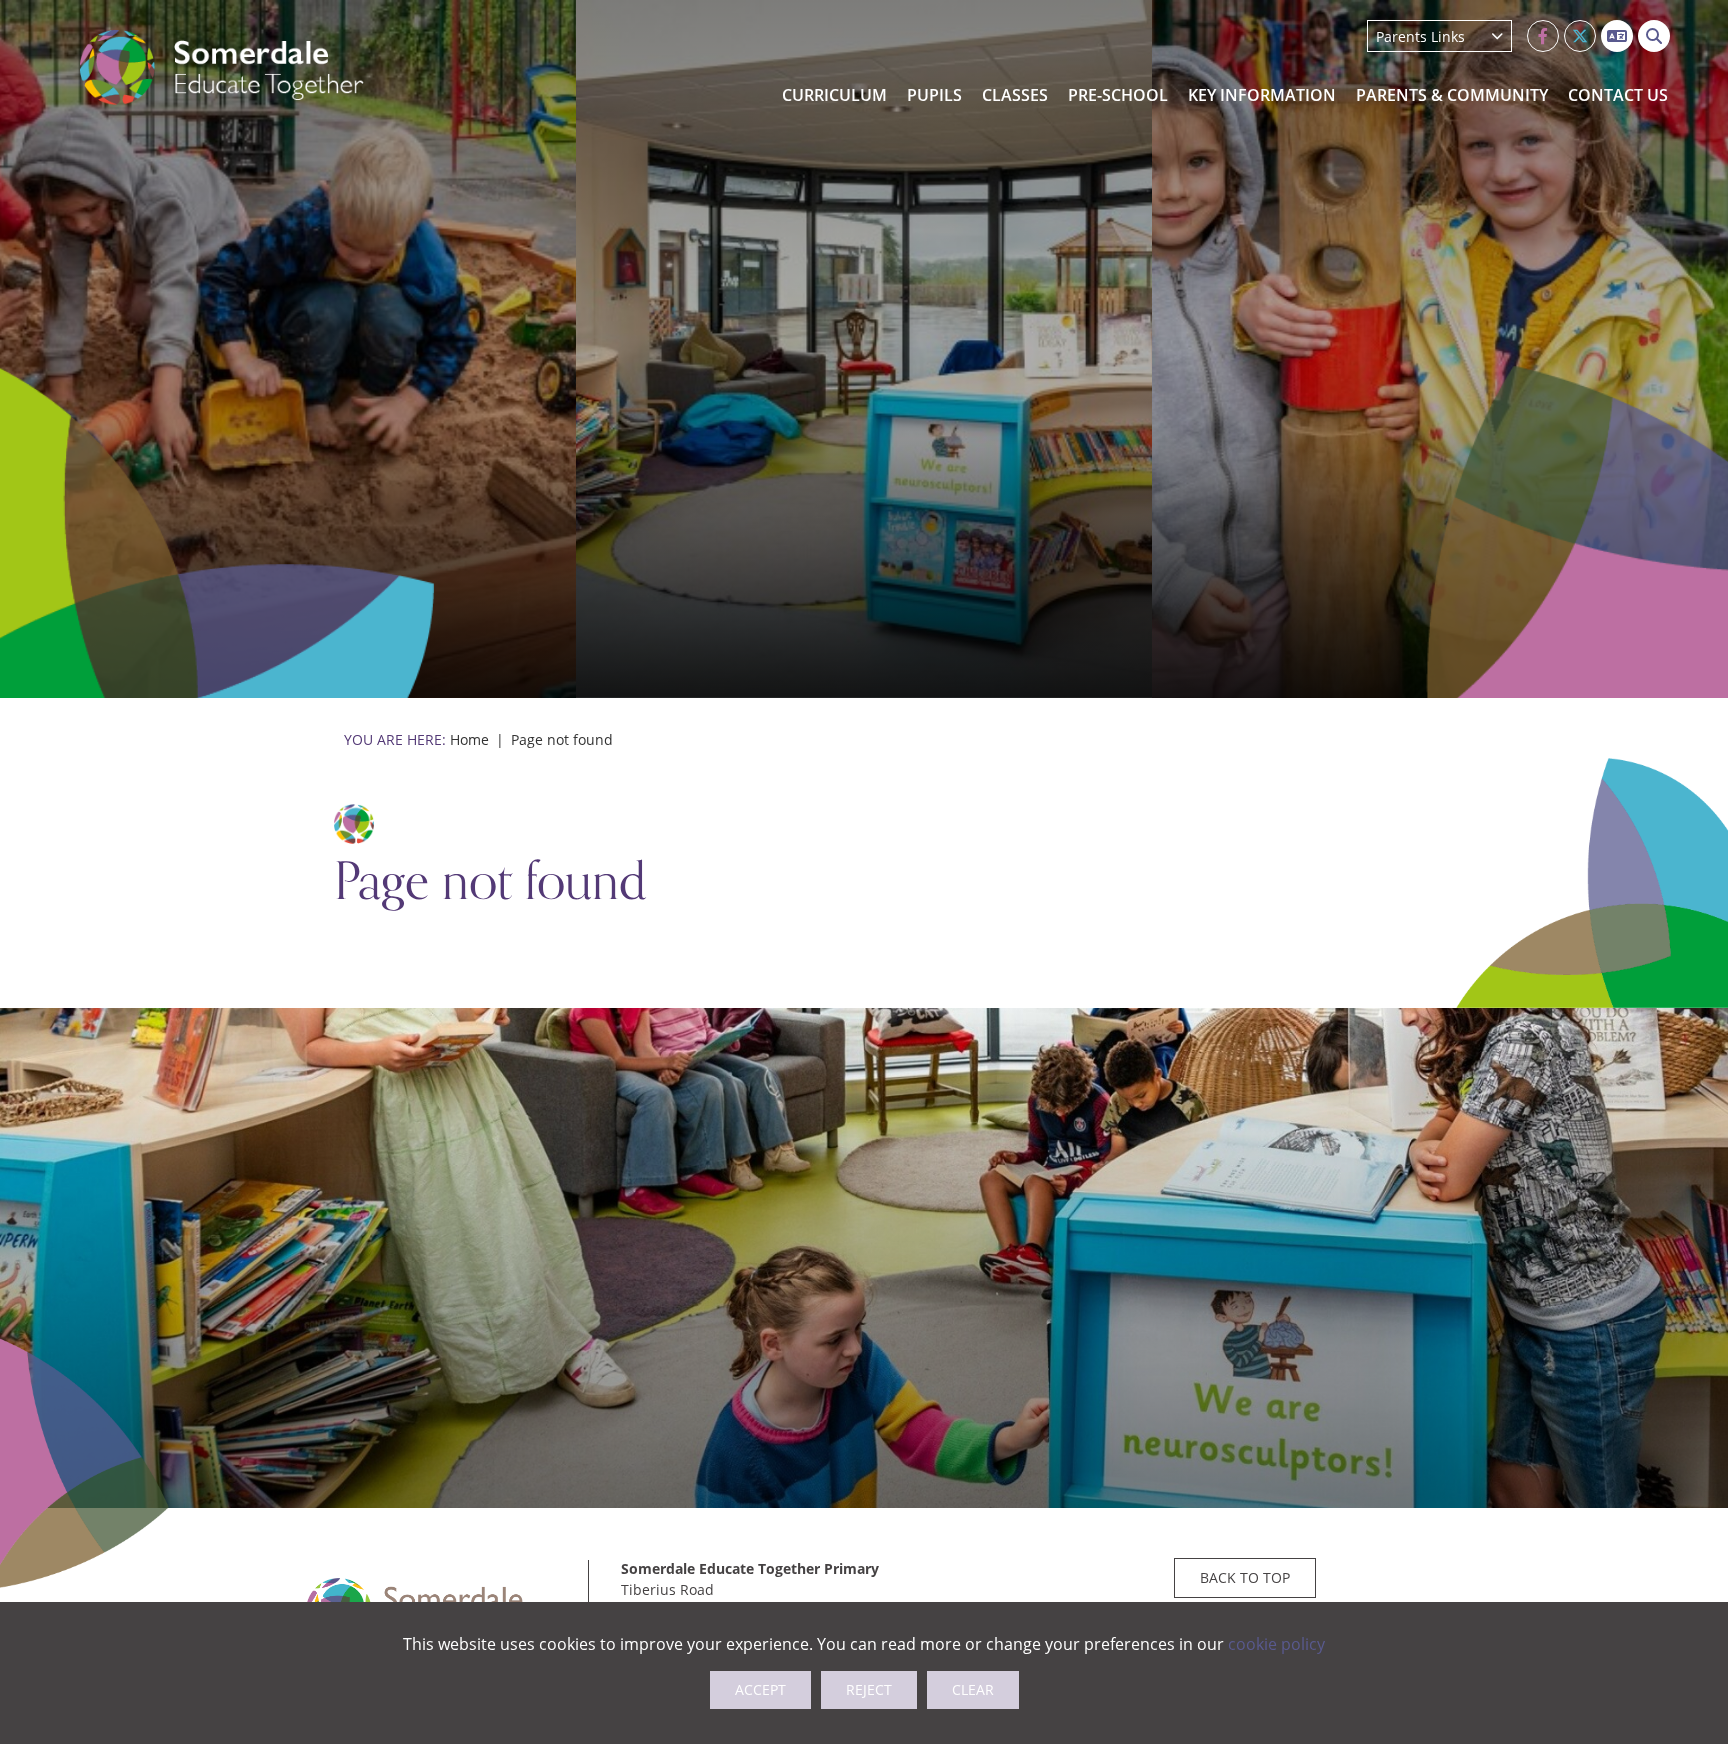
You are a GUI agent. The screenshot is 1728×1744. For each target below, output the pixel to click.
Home (469, 739)
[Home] (222, 67)
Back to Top (1245, 1577)
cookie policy (1276, 1644)
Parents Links (1420, 36)
